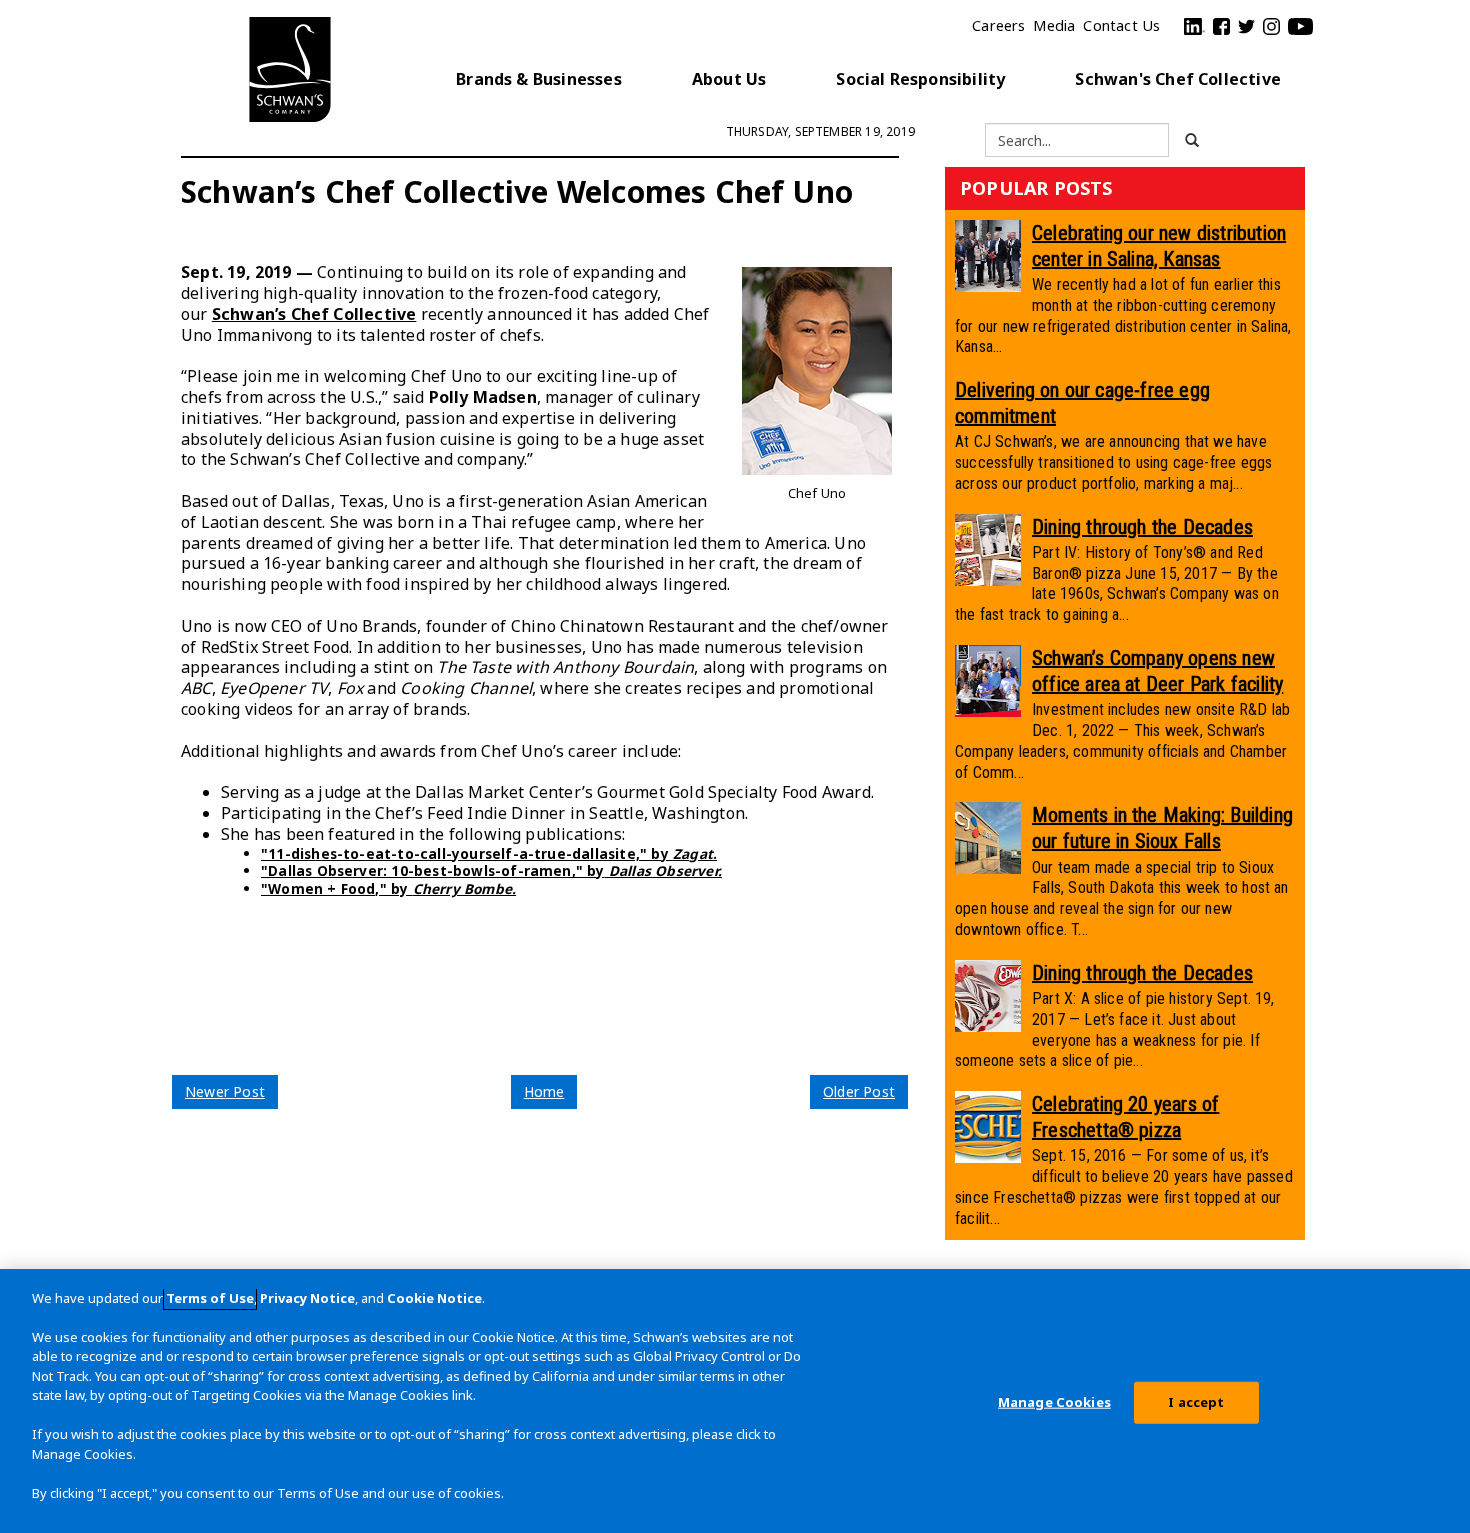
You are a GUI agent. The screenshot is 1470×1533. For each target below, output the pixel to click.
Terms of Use (210, 1298)
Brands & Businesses (539, 79)
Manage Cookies (1054, 1402)
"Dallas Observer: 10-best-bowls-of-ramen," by (491, 870)
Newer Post (225, 1091)
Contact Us (1121, 25)
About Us (729, 79)
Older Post (859, 1091)
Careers (998, 25)
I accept (1196, 1402)
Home (544, 1091)
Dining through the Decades (1142, 527)
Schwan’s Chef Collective (314, 314)
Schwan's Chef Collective (1178, 79)
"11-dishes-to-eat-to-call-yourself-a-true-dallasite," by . (489, 853)
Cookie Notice (434, 1298)
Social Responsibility (920, 79)
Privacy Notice (307, 1298)
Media (1054, 25)
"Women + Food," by (388, 888)
